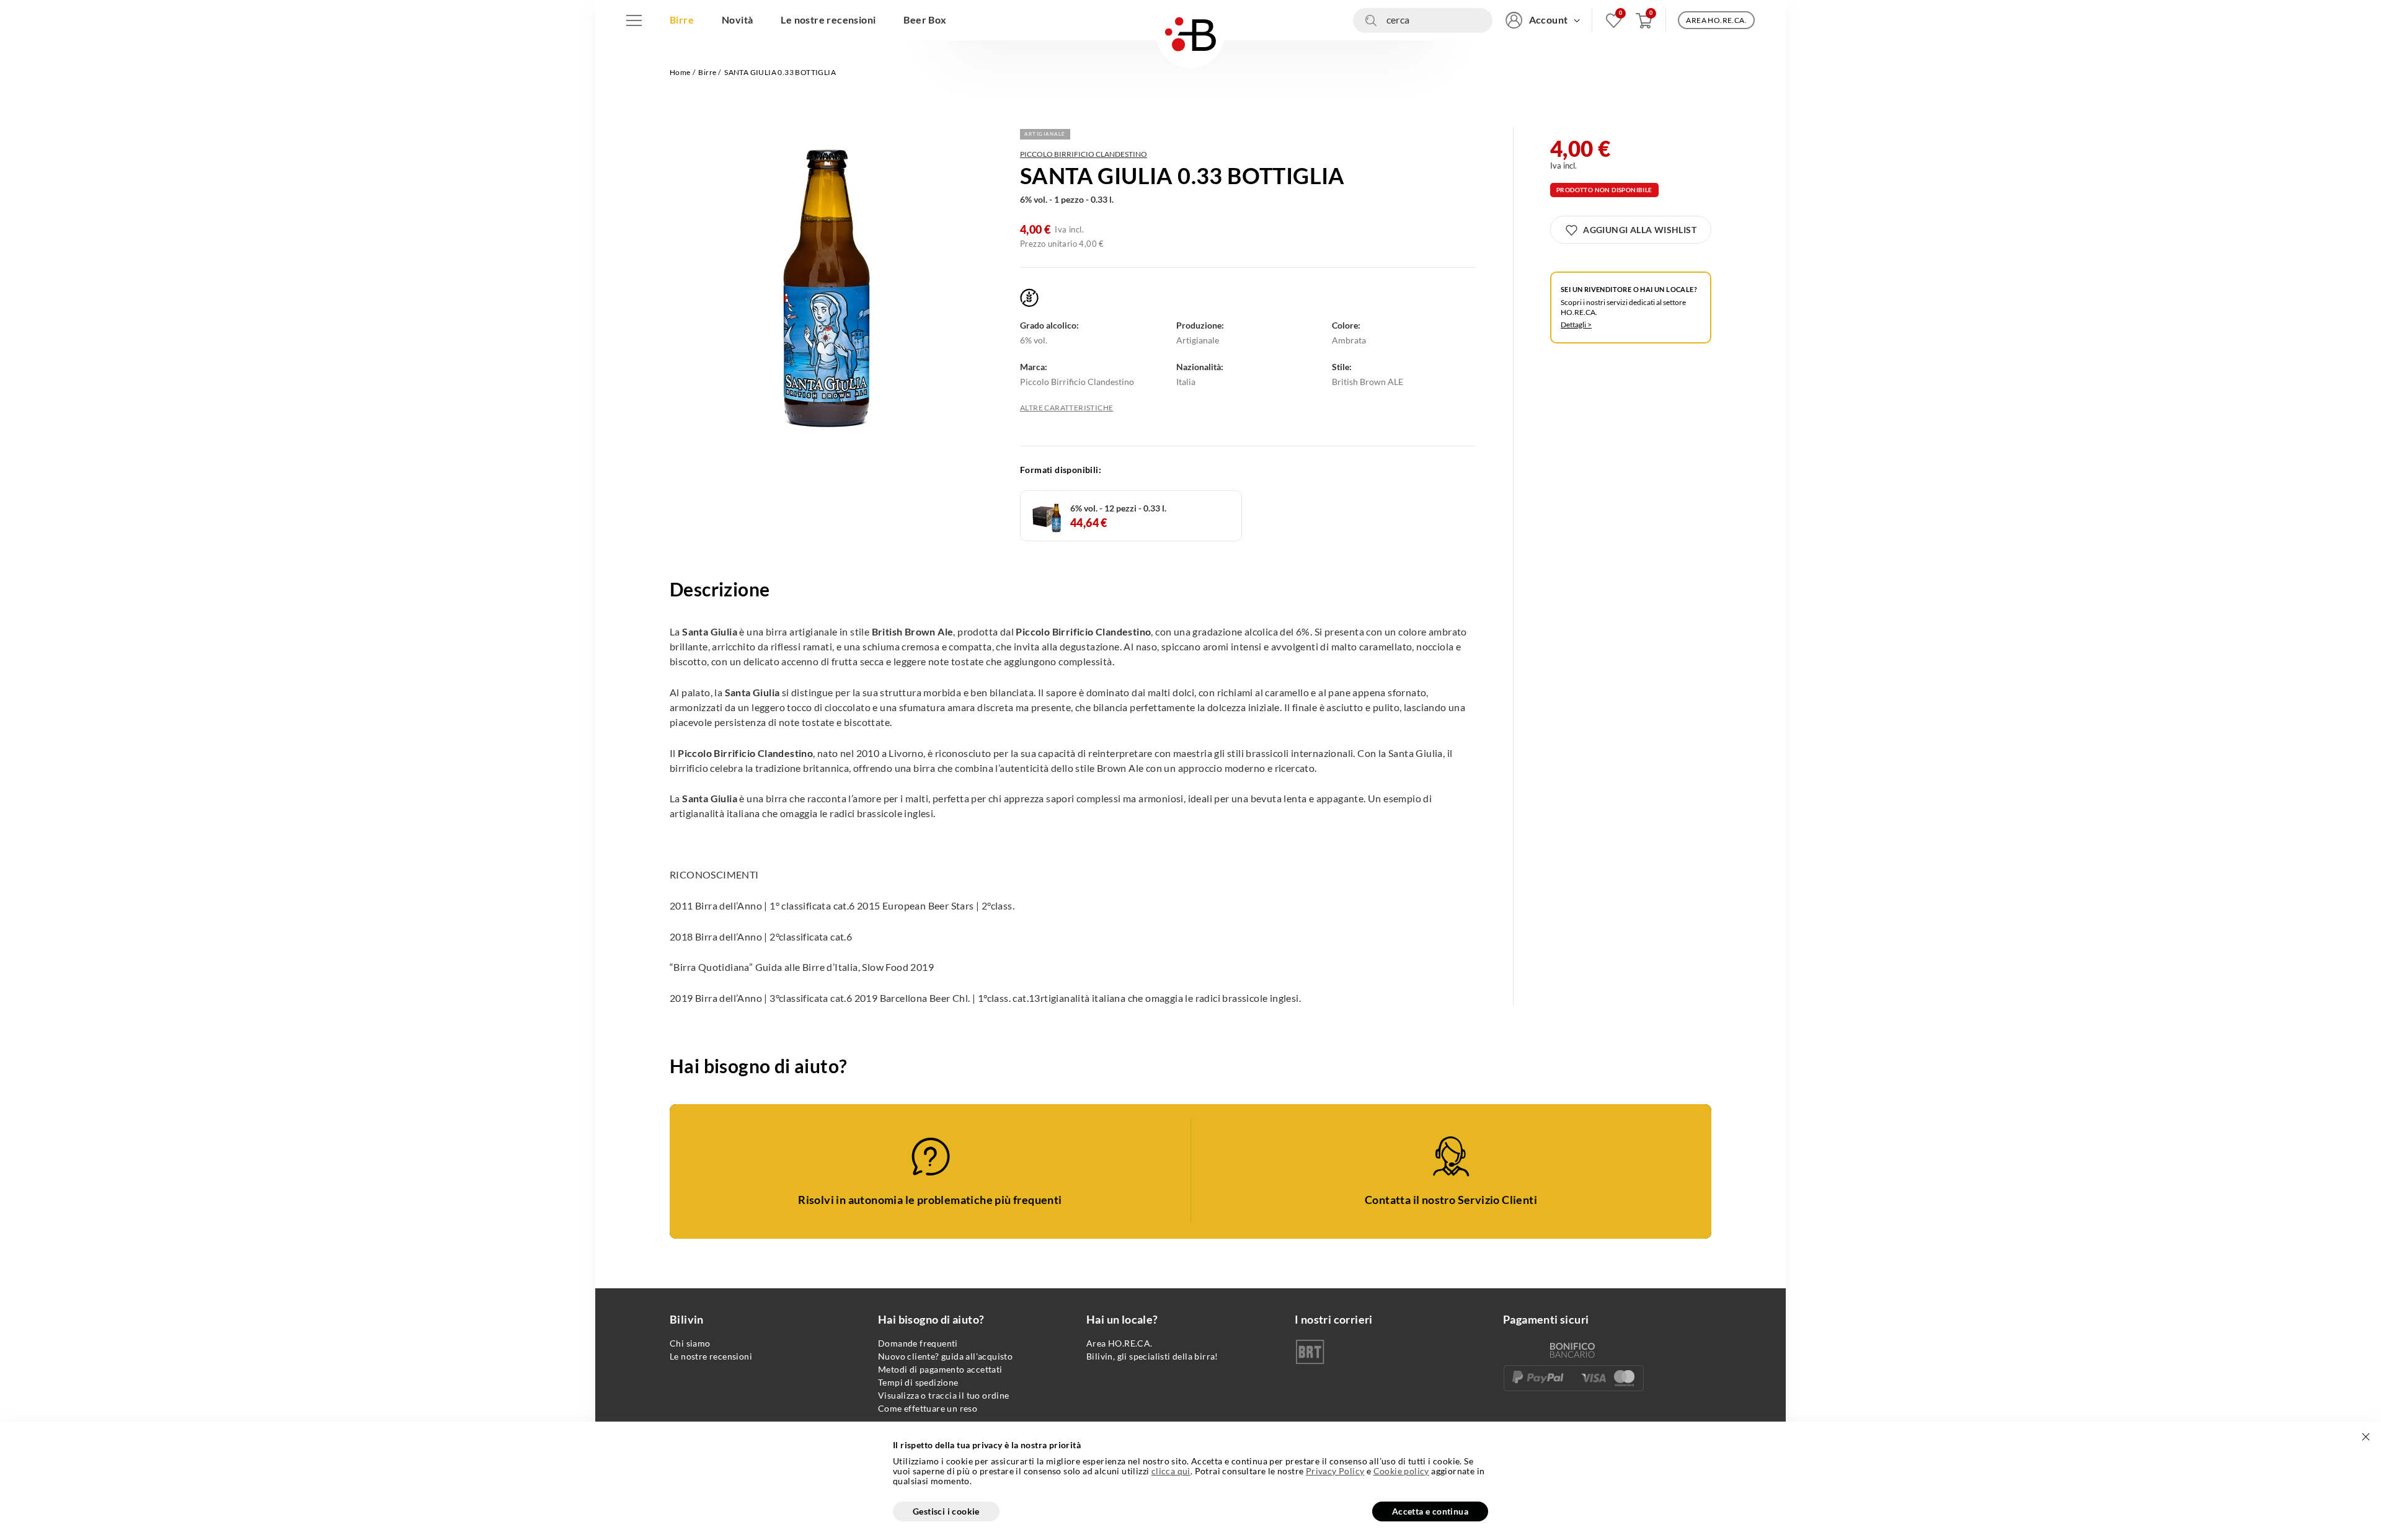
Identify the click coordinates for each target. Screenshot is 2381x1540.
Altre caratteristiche (1066, 408)
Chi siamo (690, 1343)
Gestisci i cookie (946, 1511)
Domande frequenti (918, 1343)
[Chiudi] (2365, 1437)
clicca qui (1171, 1471)
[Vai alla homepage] (1190, 34)
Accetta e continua (1430, 1511)
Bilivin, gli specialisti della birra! (1152, 1356)
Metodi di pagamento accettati (940, 1369)
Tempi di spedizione (918, 1382)
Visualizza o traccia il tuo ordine (944, 1395)
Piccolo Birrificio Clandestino (1084, 154)
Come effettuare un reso (928, 1408)
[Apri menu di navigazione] (634, 20)
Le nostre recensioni (711, 1356)
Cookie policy (1401, 1471)
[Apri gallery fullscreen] (828, 291)
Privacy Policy (1335, 1471)
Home (680, 72)
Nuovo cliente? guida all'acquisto (945, 1356)
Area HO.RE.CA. (1120, 1343)
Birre (707, 72)
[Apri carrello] (1644, 20)
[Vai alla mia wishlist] (1614, 20)
